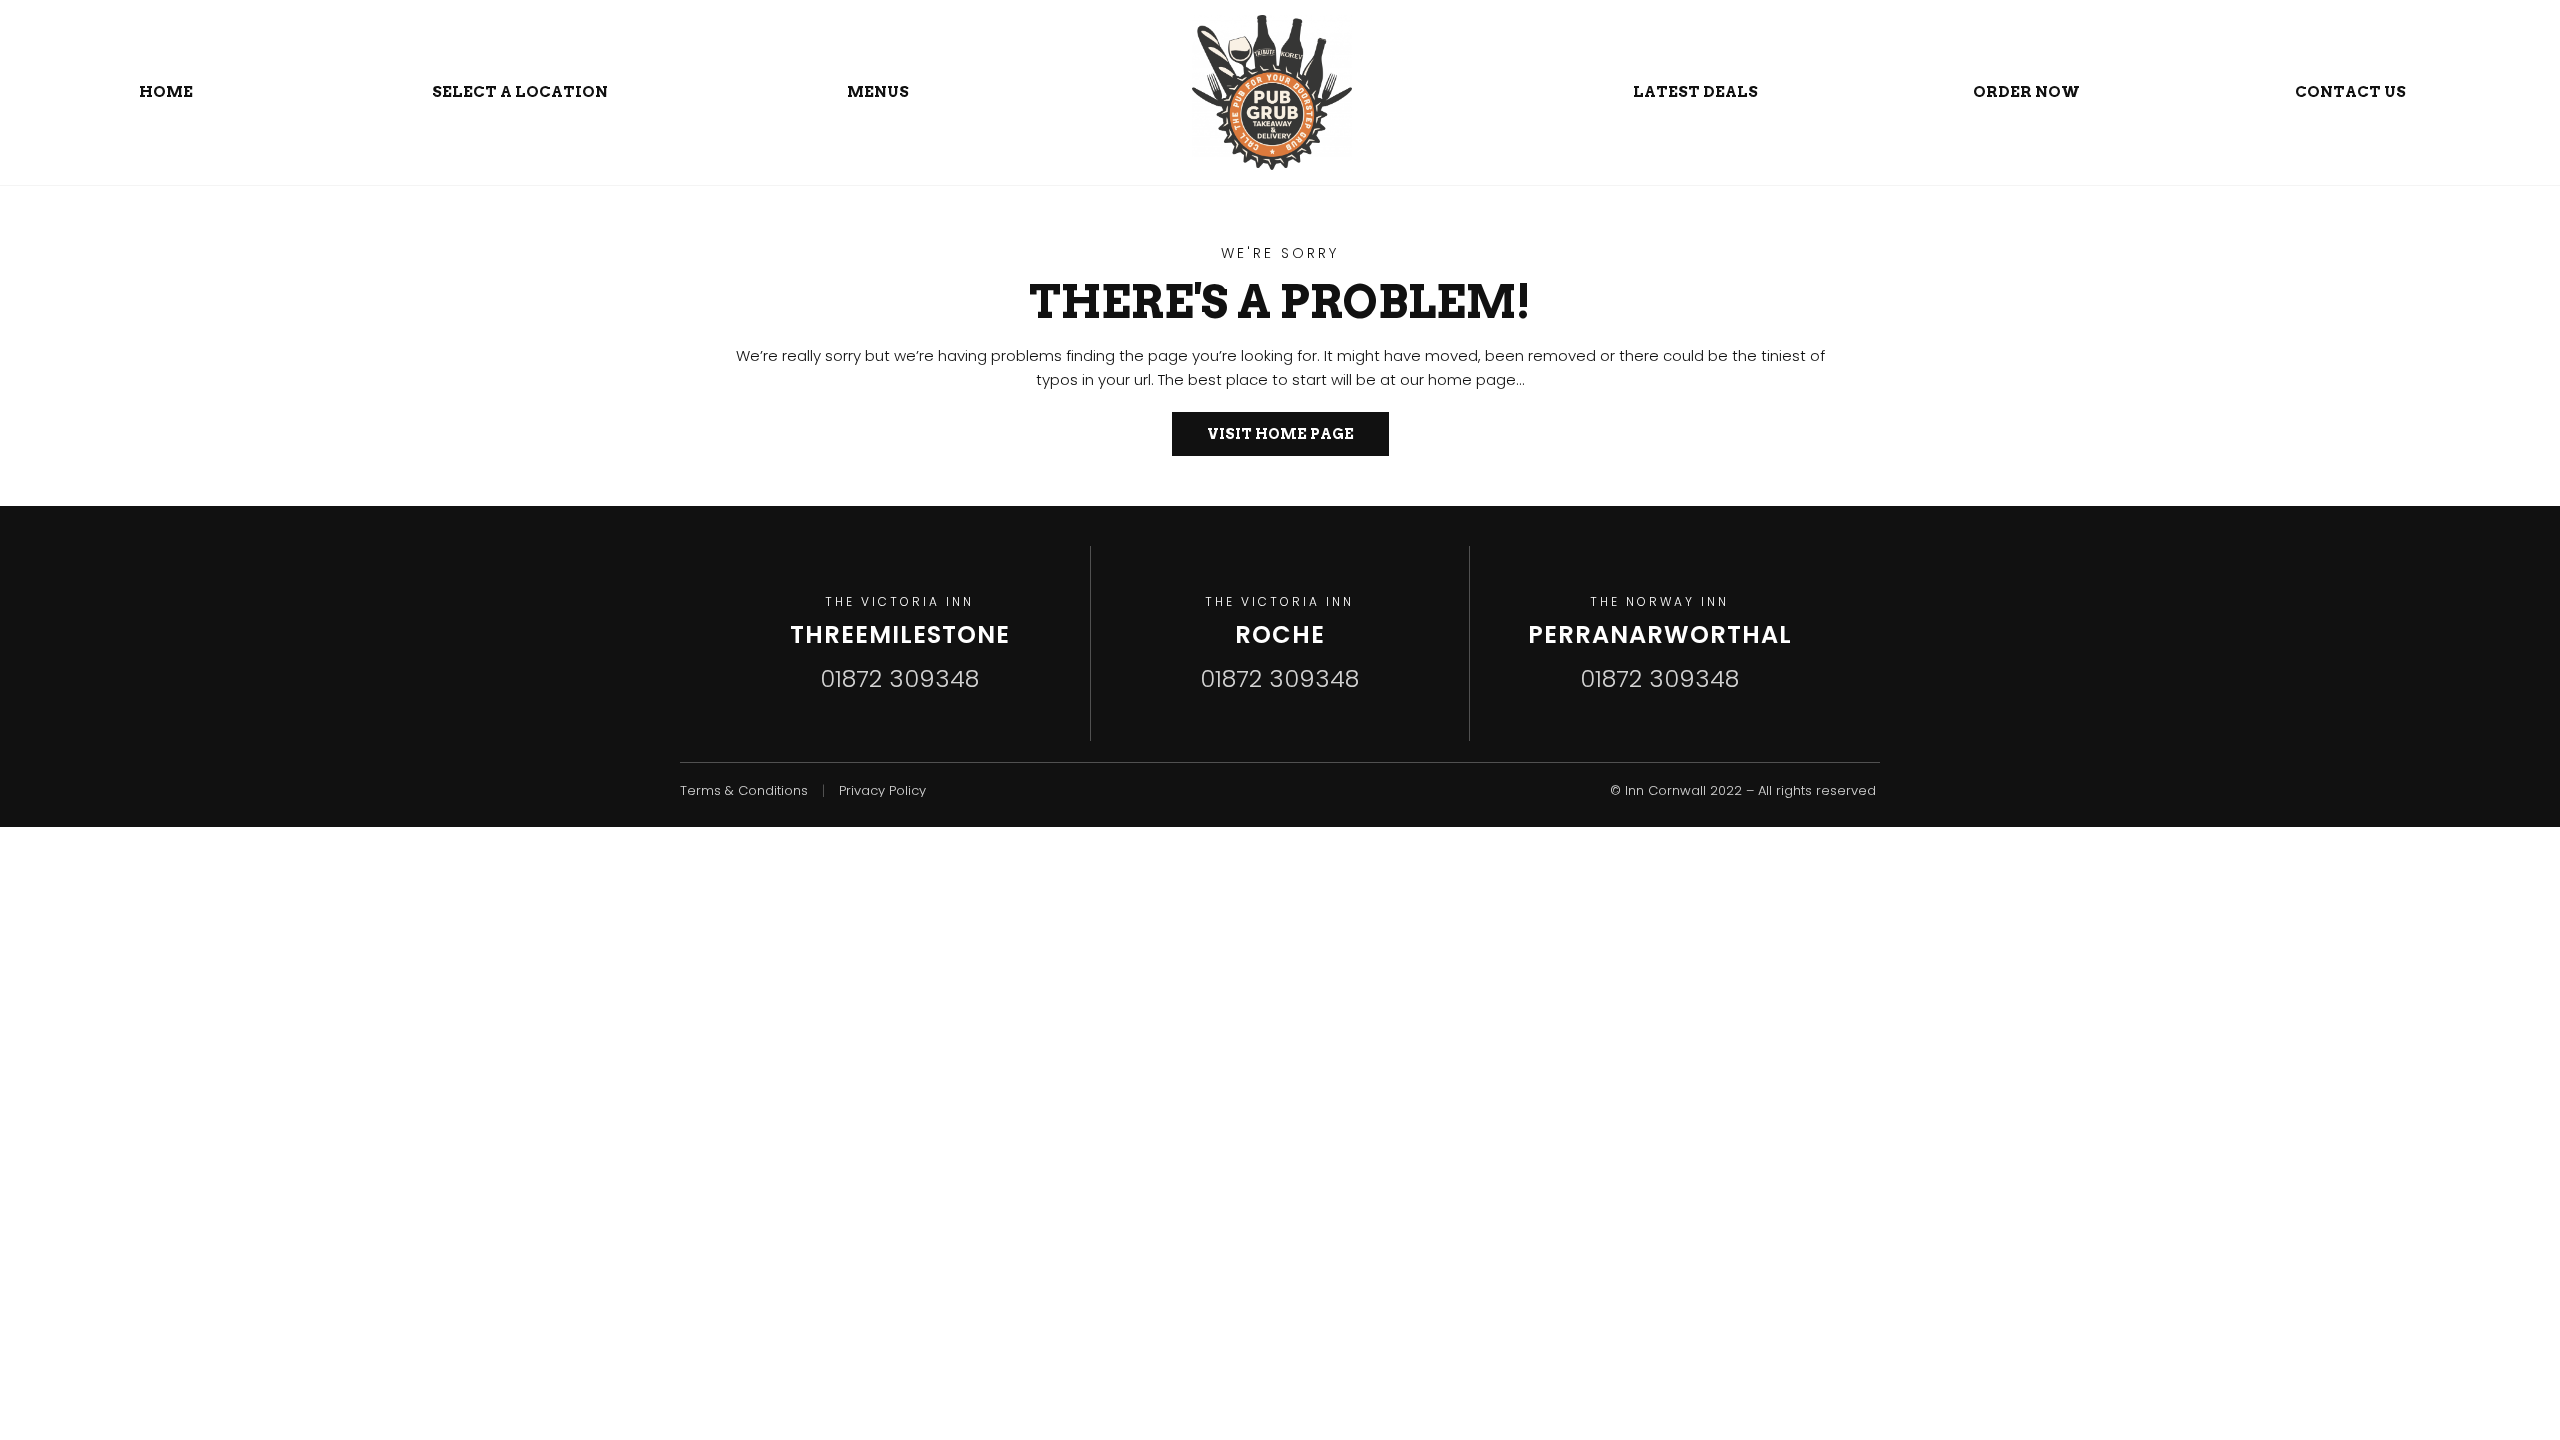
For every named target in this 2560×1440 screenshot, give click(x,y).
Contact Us (2350, 92)
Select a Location (520, 92)
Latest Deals (1695, 92)
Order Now (2026, 92)
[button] (1280, 434)
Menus (878, 92)
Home (166, 92)
